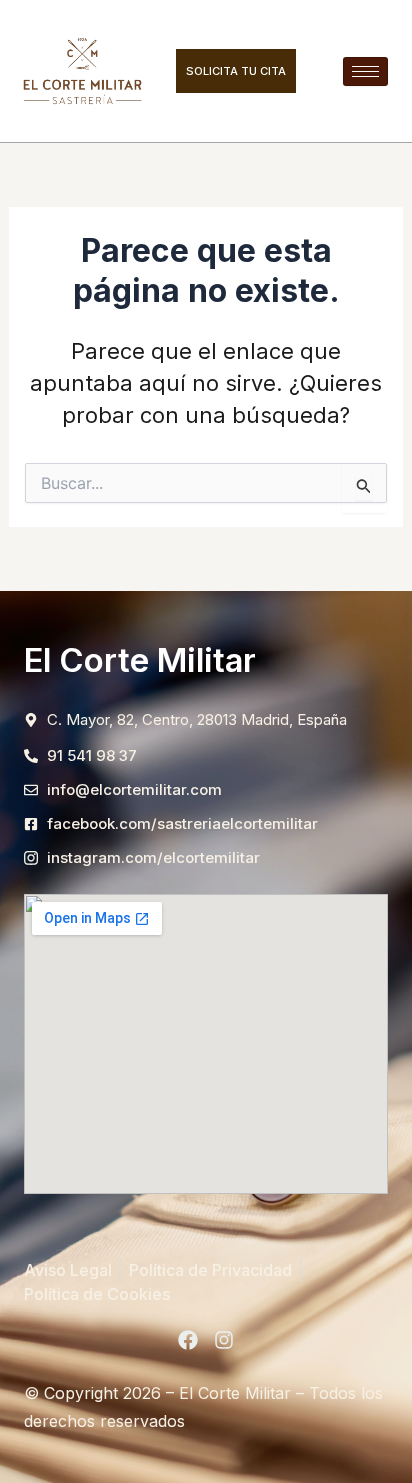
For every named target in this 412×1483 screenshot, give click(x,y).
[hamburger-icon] (365, 71)
